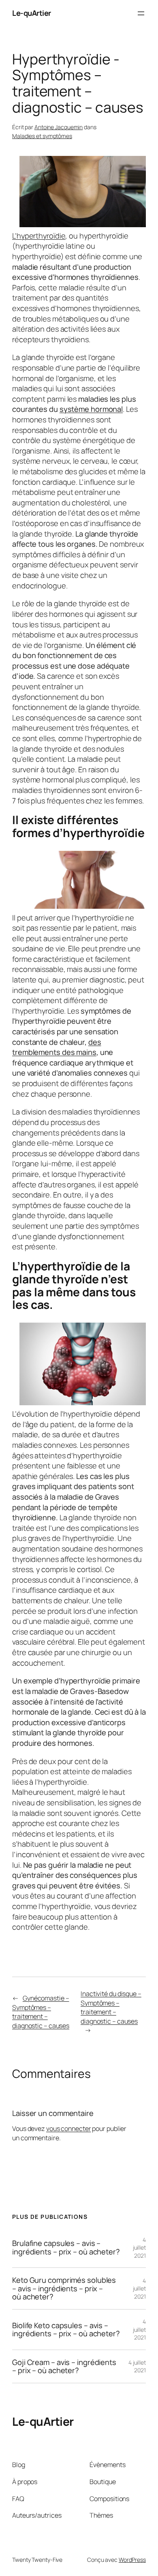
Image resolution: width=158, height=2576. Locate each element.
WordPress (132, 2560)
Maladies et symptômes (42, 136)
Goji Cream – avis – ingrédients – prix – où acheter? (64, 2366)
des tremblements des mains (57, 1047)
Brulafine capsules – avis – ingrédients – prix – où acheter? (66, 2247)
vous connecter (69, 2129)
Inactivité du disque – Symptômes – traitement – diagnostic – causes (111, 2007)
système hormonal (91, 409)
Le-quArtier (32, 13)
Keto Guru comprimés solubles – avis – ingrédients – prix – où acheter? (64, 2288)
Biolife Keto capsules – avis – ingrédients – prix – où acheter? (66, 2330)
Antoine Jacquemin (59, 127)
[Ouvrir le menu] (141, 13)
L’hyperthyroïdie (39, 236)
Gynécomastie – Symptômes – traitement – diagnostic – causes (41, 2012)
